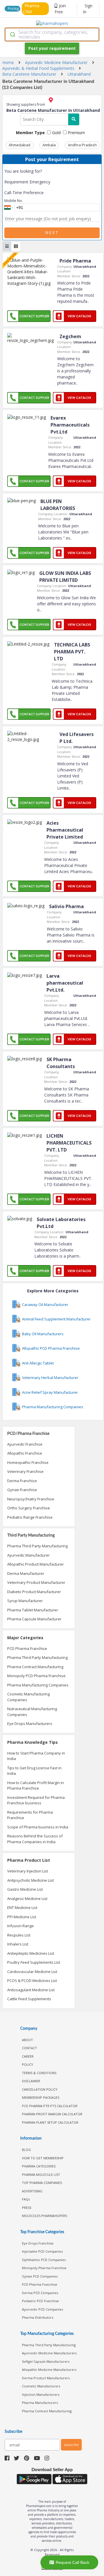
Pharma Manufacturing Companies (38, 1685)
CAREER (28, 2056)
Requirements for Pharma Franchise (30, 1815)
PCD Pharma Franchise (27, 1648)
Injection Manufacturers (41, 2394)
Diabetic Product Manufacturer (34, 1592)
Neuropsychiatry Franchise (31, 1499)
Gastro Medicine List (25, 1889)
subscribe (71, 2445)
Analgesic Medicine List (27, 1899)
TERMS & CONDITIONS (39, 2073)
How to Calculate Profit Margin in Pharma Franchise (36, 1786)
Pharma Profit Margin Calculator (52, 2114)
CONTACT (29, 2048)
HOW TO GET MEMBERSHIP (43, 2158)
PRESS (27, 2208)
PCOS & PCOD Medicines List (32, 1981)
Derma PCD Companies (40, 2293)
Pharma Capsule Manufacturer (34, 1619)
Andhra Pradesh (82, 145)
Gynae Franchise (22, 1490)
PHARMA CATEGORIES (39, 2166)
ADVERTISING (32, 2191)
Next (52, 233)
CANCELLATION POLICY (40, 2089)
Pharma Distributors (38, 2317)
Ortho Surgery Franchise (29, 1508)
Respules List (19, 1935)
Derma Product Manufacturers (46, 2378)
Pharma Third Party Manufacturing (37, 1546)
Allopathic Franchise (25, 1453)
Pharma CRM (31, 9)
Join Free (60, 9)
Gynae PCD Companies (40, 2276)
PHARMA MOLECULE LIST (41, 2175)
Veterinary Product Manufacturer (36, 1582)
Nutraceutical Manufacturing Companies (32, 1712)
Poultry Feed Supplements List (34, 1962)
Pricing (13, 9)
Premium (76, 133)
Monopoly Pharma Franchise (44, 2268)
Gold (56, 133)
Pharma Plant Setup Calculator (50, 2122)
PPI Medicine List (22, 1917)
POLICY (28, 2064)
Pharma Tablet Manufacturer (33, 1610)
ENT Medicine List (22, 1908)
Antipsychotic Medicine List (30, 1880)
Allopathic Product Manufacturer (36, 1564)
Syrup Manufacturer (25, 1601)
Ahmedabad (19, 145)
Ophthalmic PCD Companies (44, 2260)
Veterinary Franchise (25, 1471)
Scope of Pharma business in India (38, 1827)
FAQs (26, 2199)
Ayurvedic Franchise (25, 1444)
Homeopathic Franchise (28, 1462)
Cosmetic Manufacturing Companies (28, 1697)
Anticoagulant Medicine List (31, 1990)
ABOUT (27, 2040)
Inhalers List (18, 1944)
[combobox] (52, 34)
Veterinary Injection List (28, 1871)
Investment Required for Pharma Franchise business (36, 1800)
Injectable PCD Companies (42, 2251)
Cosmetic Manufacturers (41, 2386)
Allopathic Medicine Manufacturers (49, 2370)
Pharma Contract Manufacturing (35, 1667)
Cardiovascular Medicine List (32, 1972)
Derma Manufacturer (26, 1573)
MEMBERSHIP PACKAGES (41, 2097)
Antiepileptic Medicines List (31, 1953)
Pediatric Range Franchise (30, 1517)
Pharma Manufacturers (40, 2403)
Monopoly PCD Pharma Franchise (36, 1676)
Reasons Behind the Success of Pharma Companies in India (35, 1839)
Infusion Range (21, 1926)
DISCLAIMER (31, 2081)
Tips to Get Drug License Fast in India (34, 1771)
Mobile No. (14, 201)
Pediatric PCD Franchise (40, 2301)
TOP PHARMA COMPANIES (42, 2183)
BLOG (26, 2150)
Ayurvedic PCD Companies (42, 2309)
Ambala (49, 145)
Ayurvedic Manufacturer (28, 1555)
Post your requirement (52, 48)
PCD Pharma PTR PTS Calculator (50, 2106)
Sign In (88, 9)
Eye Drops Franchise (38, 2243)
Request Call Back (73, 2562)
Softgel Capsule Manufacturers (46, 2361)
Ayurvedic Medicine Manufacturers (49, 2353)
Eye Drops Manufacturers (30, 1724)
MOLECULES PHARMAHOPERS (44, 2216)
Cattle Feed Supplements (29, 1999)
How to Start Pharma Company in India (36, 1756)
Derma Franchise (22, 1481)
